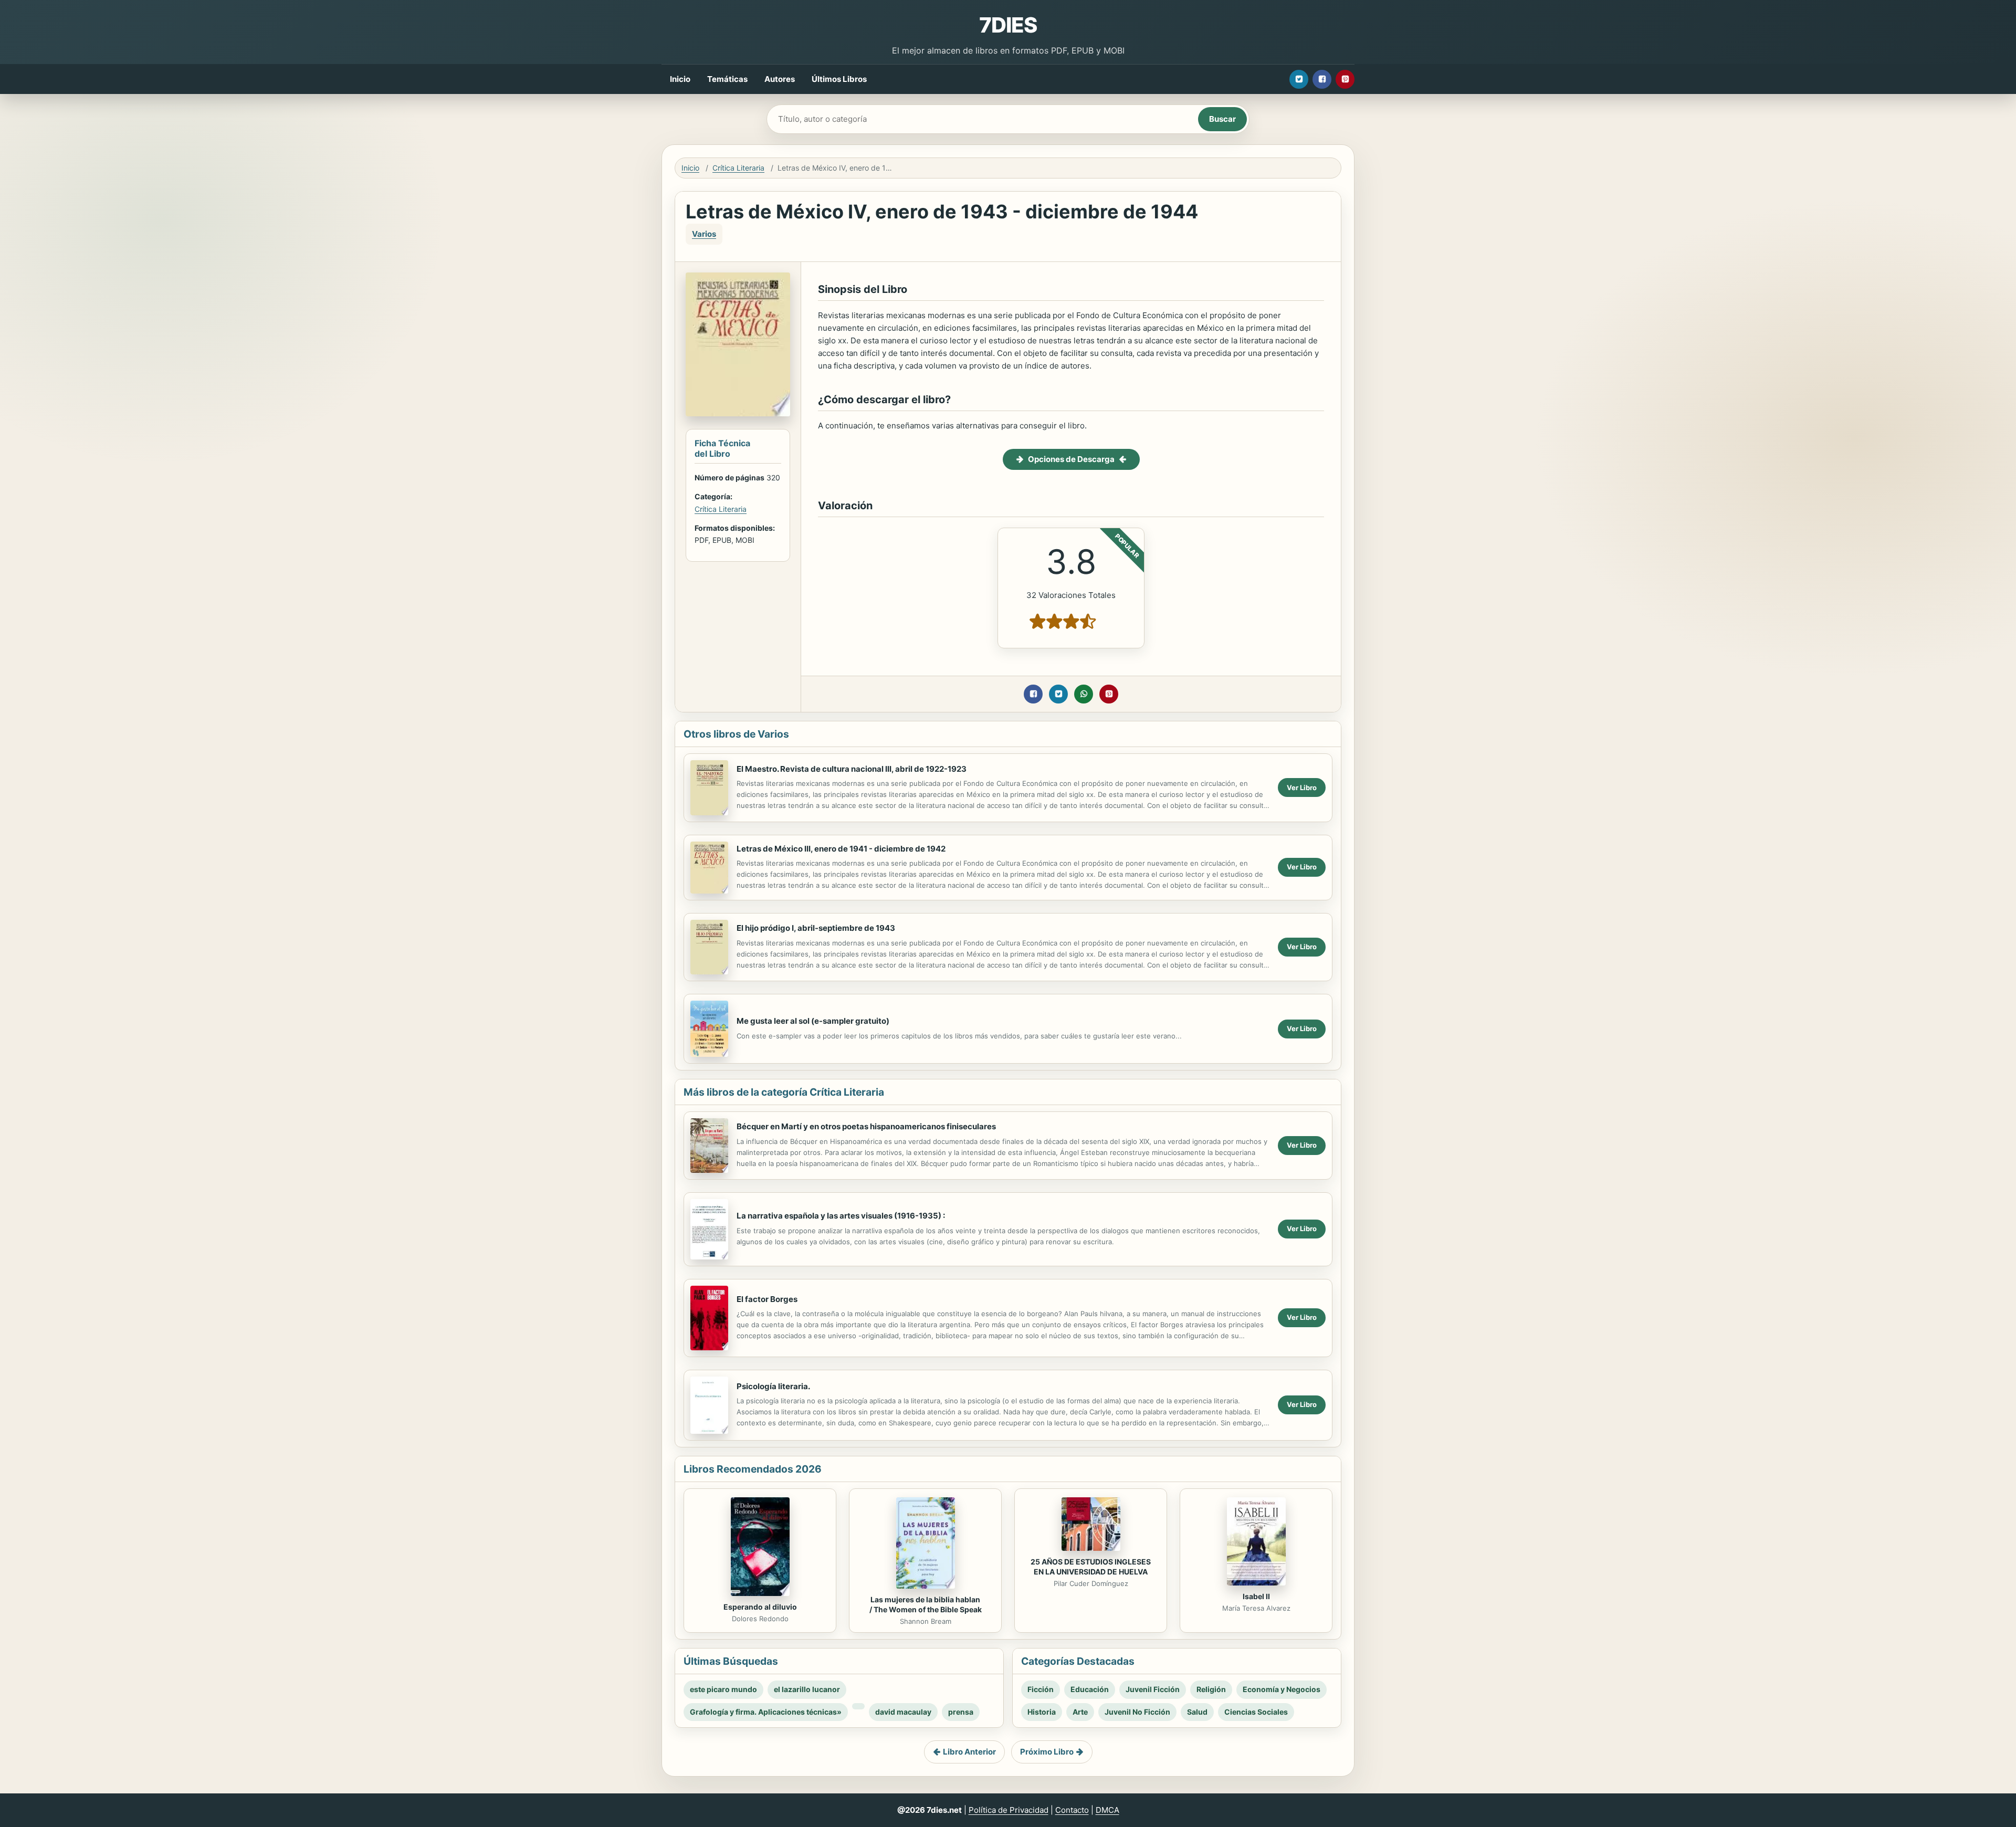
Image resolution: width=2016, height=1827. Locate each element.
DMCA (1107, 1810)
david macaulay (903, 1712)
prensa (961, 1712)
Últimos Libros (839, 79)
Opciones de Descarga (1071, 459)
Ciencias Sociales (1256, 1712)
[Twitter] (1299, 79)
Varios (704, 234)
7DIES (1008, 25)
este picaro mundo (723, 1689)
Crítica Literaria (738, 168)
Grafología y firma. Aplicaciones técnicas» (766, 1712)
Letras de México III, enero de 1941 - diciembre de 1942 (841, 849)
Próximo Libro (1047, 1752)
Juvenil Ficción (1153, 1689)
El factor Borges (767, 1299)
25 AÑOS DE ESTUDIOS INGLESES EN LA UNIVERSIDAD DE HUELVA (1091, 1567)
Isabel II (1256, 1596)
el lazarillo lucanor (807, 1689)
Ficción (1041, 1689)
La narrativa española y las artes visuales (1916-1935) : (841, 1216)
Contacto (1072, 1810)
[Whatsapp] (1084, 694)
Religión (1211, 1689)
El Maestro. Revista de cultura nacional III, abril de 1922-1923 (852, 769)
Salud (1197, 1712)
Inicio (680, 79)
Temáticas (727, 79)
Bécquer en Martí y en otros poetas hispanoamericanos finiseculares (866, 1126)
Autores (780, 79)
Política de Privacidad (1009, 1810)
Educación (1090, 1689)
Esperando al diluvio (760, 1607)
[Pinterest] (1345, 79)
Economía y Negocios (1282, 1689)
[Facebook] (1322, 79)
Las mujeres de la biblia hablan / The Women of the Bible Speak (926, 1604)
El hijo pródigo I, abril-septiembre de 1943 (816, 928)
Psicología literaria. (773, 1386)
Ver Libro (1302, 787)
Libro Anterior (969, 1752)
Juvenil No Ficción (1137, 1712)
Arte (1080, 1712)
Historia (1042, 1712)
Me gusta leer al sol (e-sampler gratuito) (813, 1021)
